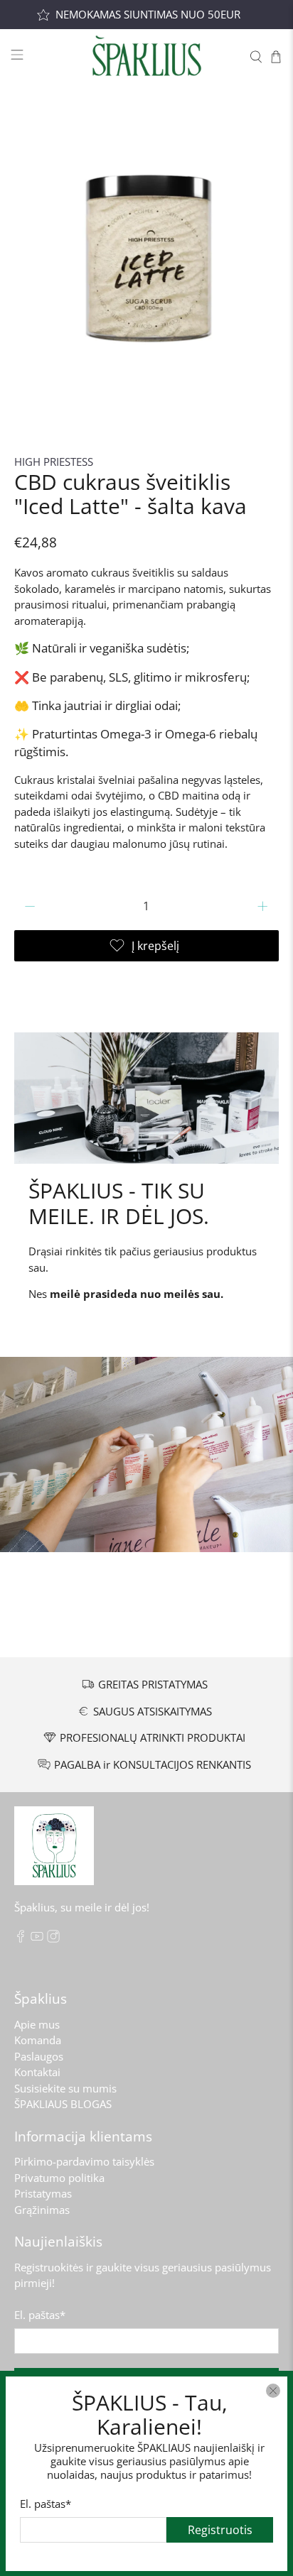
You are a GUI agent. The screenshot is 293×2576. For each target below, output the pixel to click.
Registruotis (220, 2529)
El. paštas (46, 2503)
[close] (273, 2391)
